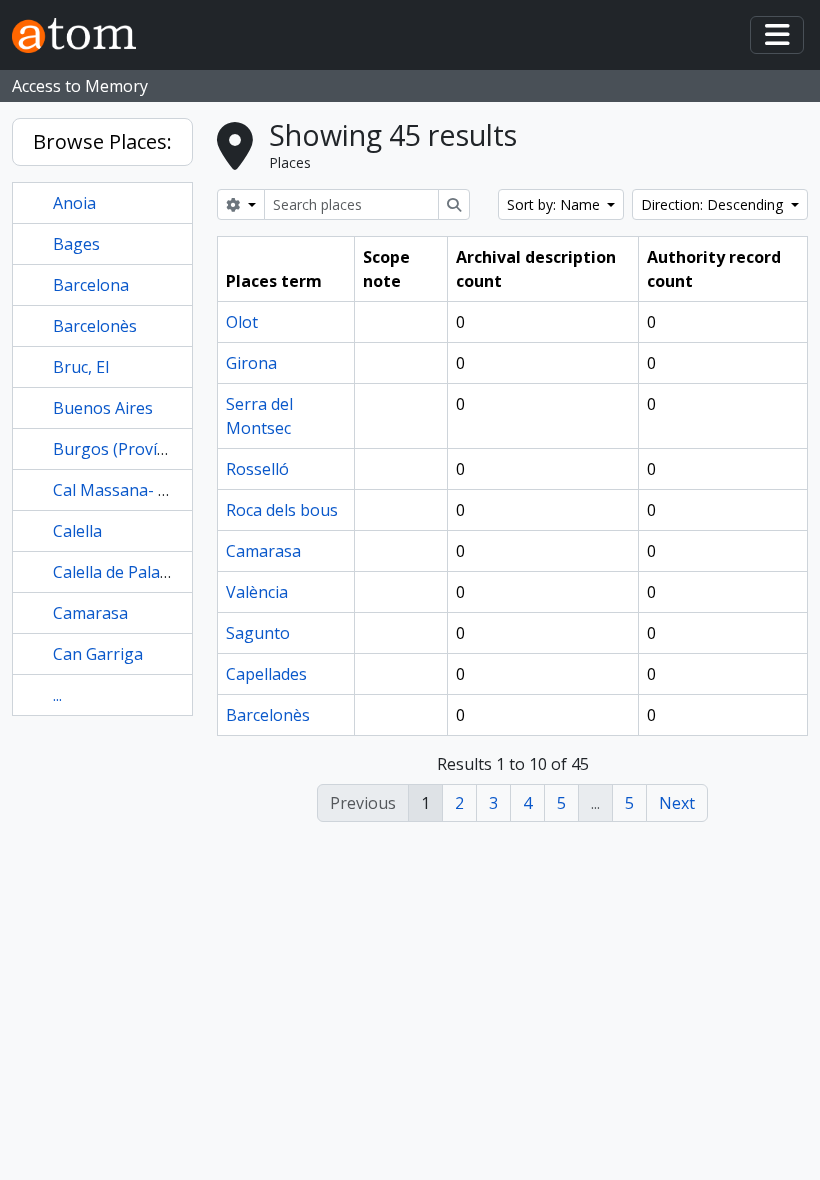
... (57, 695)
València (257, 592)
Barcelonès (95, 326)
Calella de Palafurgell (131, 572)
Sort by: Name (555, 204)
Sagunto (258, 633)
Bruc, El (81, 367)
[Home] (82, 35)
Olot (242, 322)
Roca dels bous (282, 510)
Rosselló (257, 469)
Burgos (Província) (122, 449)
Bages (76, 244)
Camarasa (90, 613)
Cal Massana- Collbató (137, 490)
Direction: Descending (714, 204)
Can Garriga (98, 654)
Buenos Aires (103, 408)
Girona (251, 363)
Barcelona (91, 285)
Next (677, 803)
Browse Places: (102, 141)
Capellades (266, 674)
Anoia (74, 203)
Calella (77, 531)
